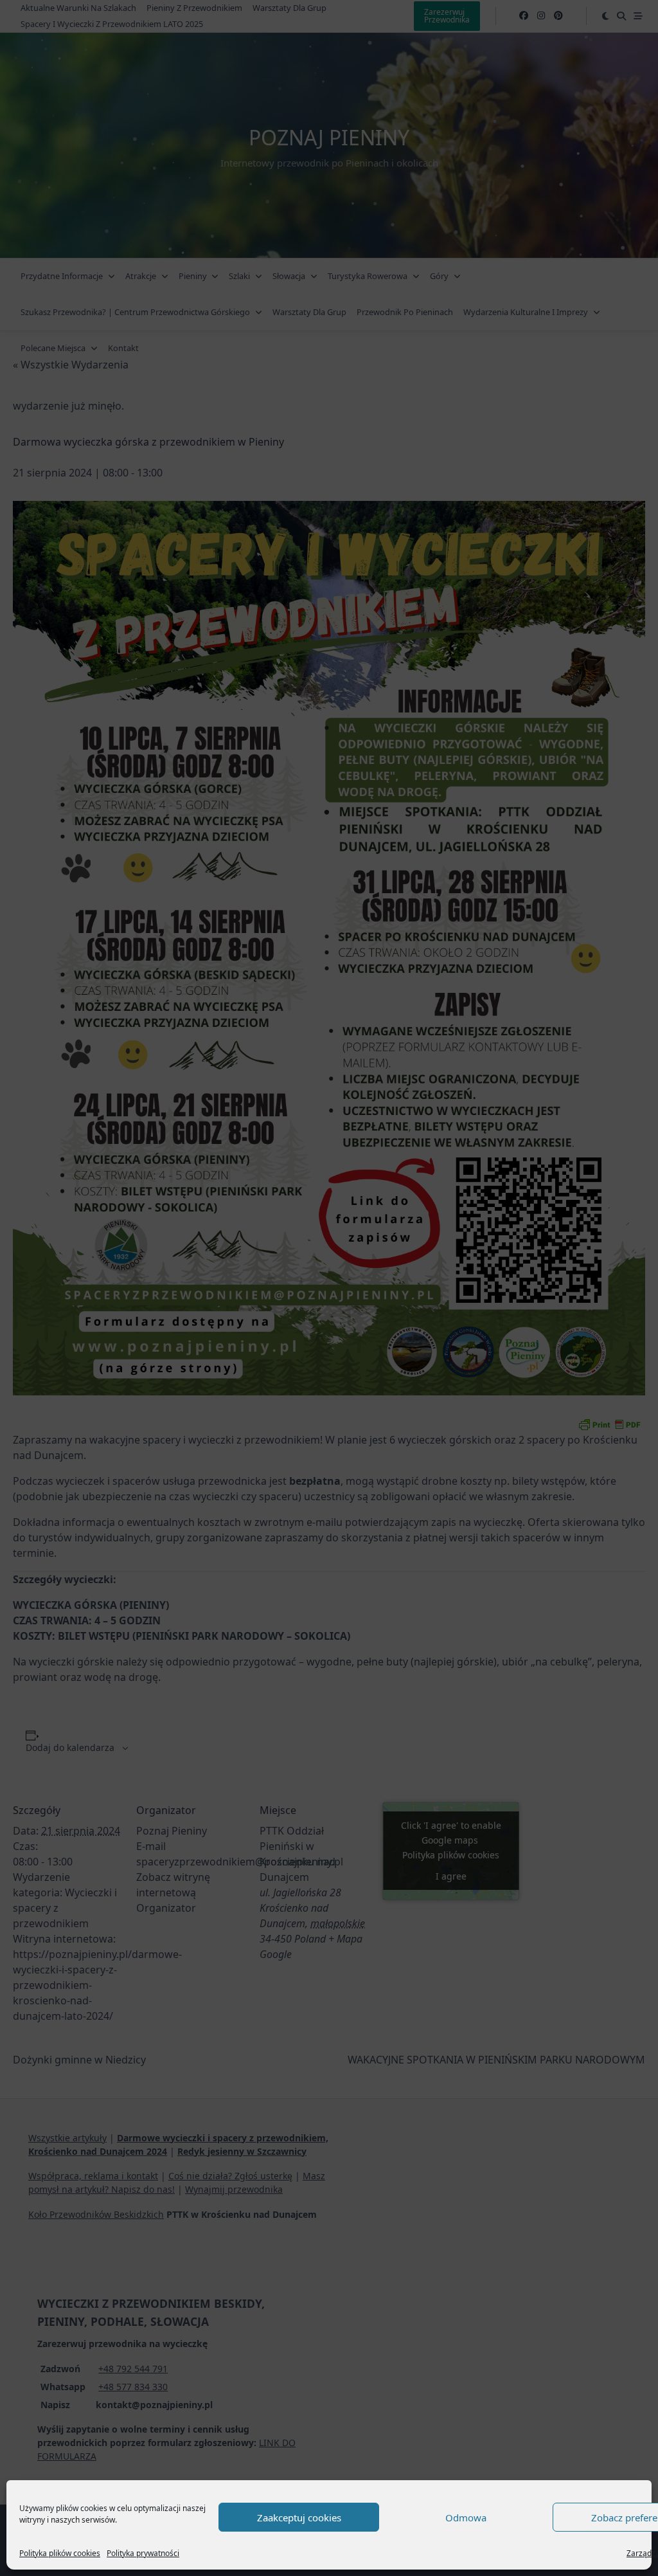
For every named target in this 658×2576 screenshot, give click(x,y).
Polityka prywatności (143, 2553)
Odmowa (466, 2517)
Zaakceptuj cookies (299, 2517)
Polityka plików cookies (60, 2553)
